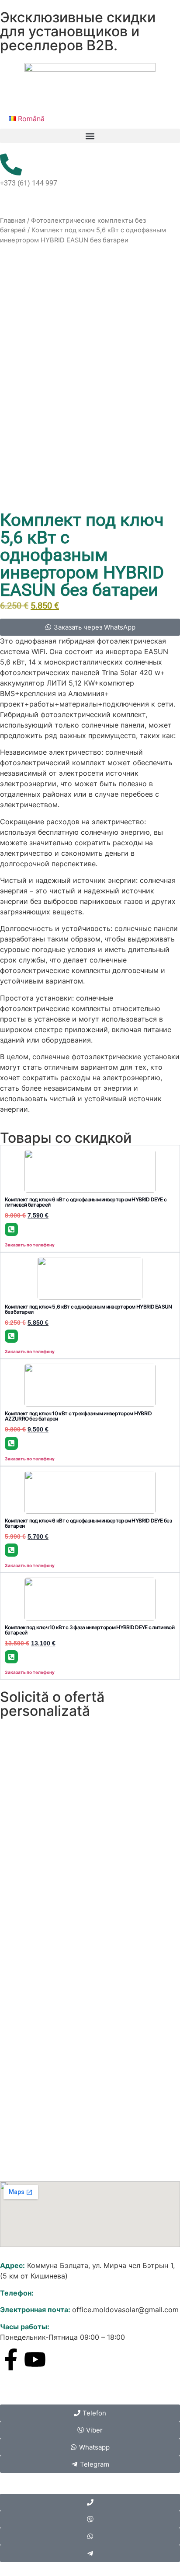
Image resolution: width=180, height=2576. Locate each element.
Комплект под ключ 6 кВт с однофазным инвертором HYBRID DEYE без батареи (88, 1523)
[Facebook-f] (11, 2359)
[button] (90, 136)
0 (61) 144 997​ (59, 2293)
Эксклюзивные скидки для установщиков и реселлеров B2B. (78, 31)
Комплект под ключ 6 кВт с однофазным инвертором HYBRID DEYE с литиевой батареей (86, 1202)
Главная (13, 220)
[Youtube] (35, 2359)
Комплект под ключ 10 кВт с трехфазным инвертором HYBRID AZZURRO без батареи (78, 1416)
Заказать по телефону (30, 1245)
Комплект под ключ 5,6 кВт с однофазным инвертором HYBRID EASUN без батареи (88, 1309)
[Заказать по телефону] (11, 1229)
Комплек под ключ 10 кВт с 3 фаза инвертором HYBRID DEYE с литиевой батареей (90, 1630)
